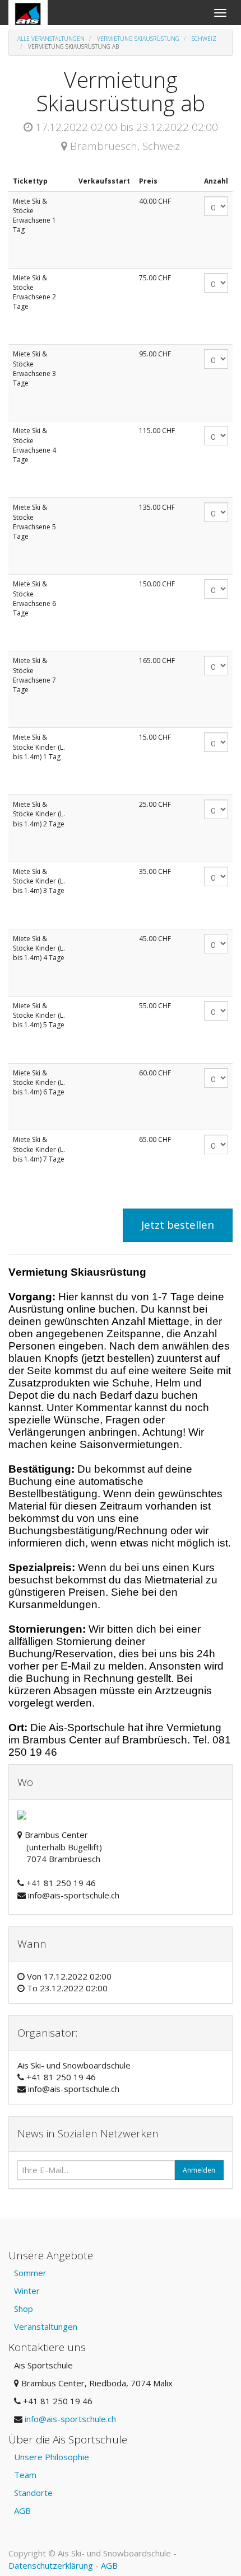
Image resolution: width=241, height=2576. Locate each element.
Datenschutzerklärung (51, 2565)
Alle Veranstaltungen (51, 39)
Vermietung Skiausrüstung (138, 39)
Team (25, 2475)
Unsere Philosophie (52, 2457)
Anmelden (199, 2170)
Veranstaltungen (46, 2326)
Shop (24, 2309)
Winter (27, 2291)
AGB (22, 2511)
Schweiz (204, 39)
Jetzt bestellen (178, 1225)
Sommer (30, 2273)
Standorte (33, 2493)
